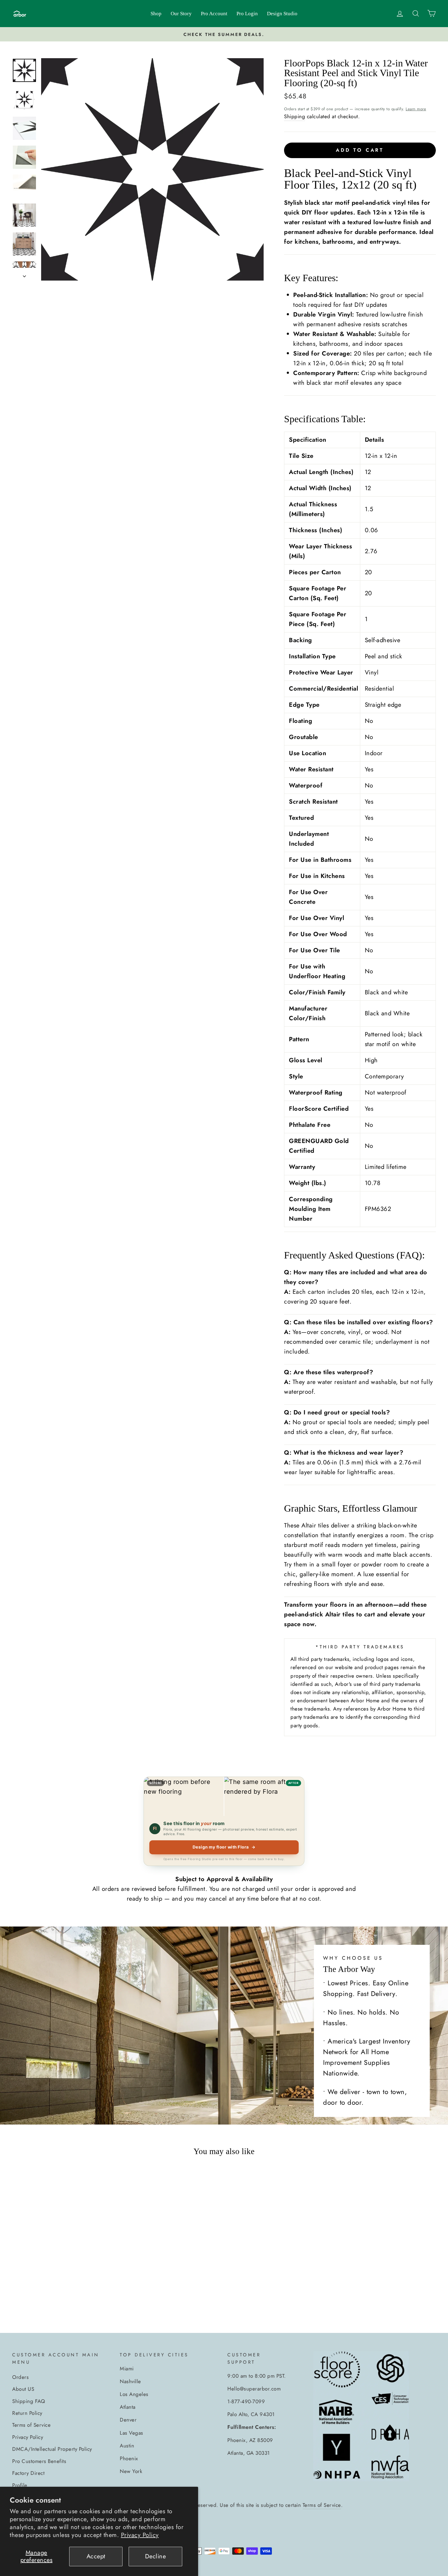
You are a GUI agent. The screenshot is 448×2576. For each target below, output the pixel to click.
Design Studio (282, 14)
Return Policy (27, 2413)
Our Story (181, 14)
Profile (20, 2485)
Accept (96, 2556)
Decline (156, 2556)
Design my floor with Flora (224, 1847)
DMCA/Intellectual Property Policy (52, 2449)
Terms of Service (31, 2425)
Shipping (295, 116)
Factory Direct (28, 2473)
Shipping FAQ (28, 2401)
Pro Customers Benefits (39, 2461)
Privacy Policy (140, 2535)
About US (23, 2389)
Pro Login (247, 14)
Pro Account (214, 14)
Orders (20, 2377)
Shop (156, 14)
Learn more (416, 109)
